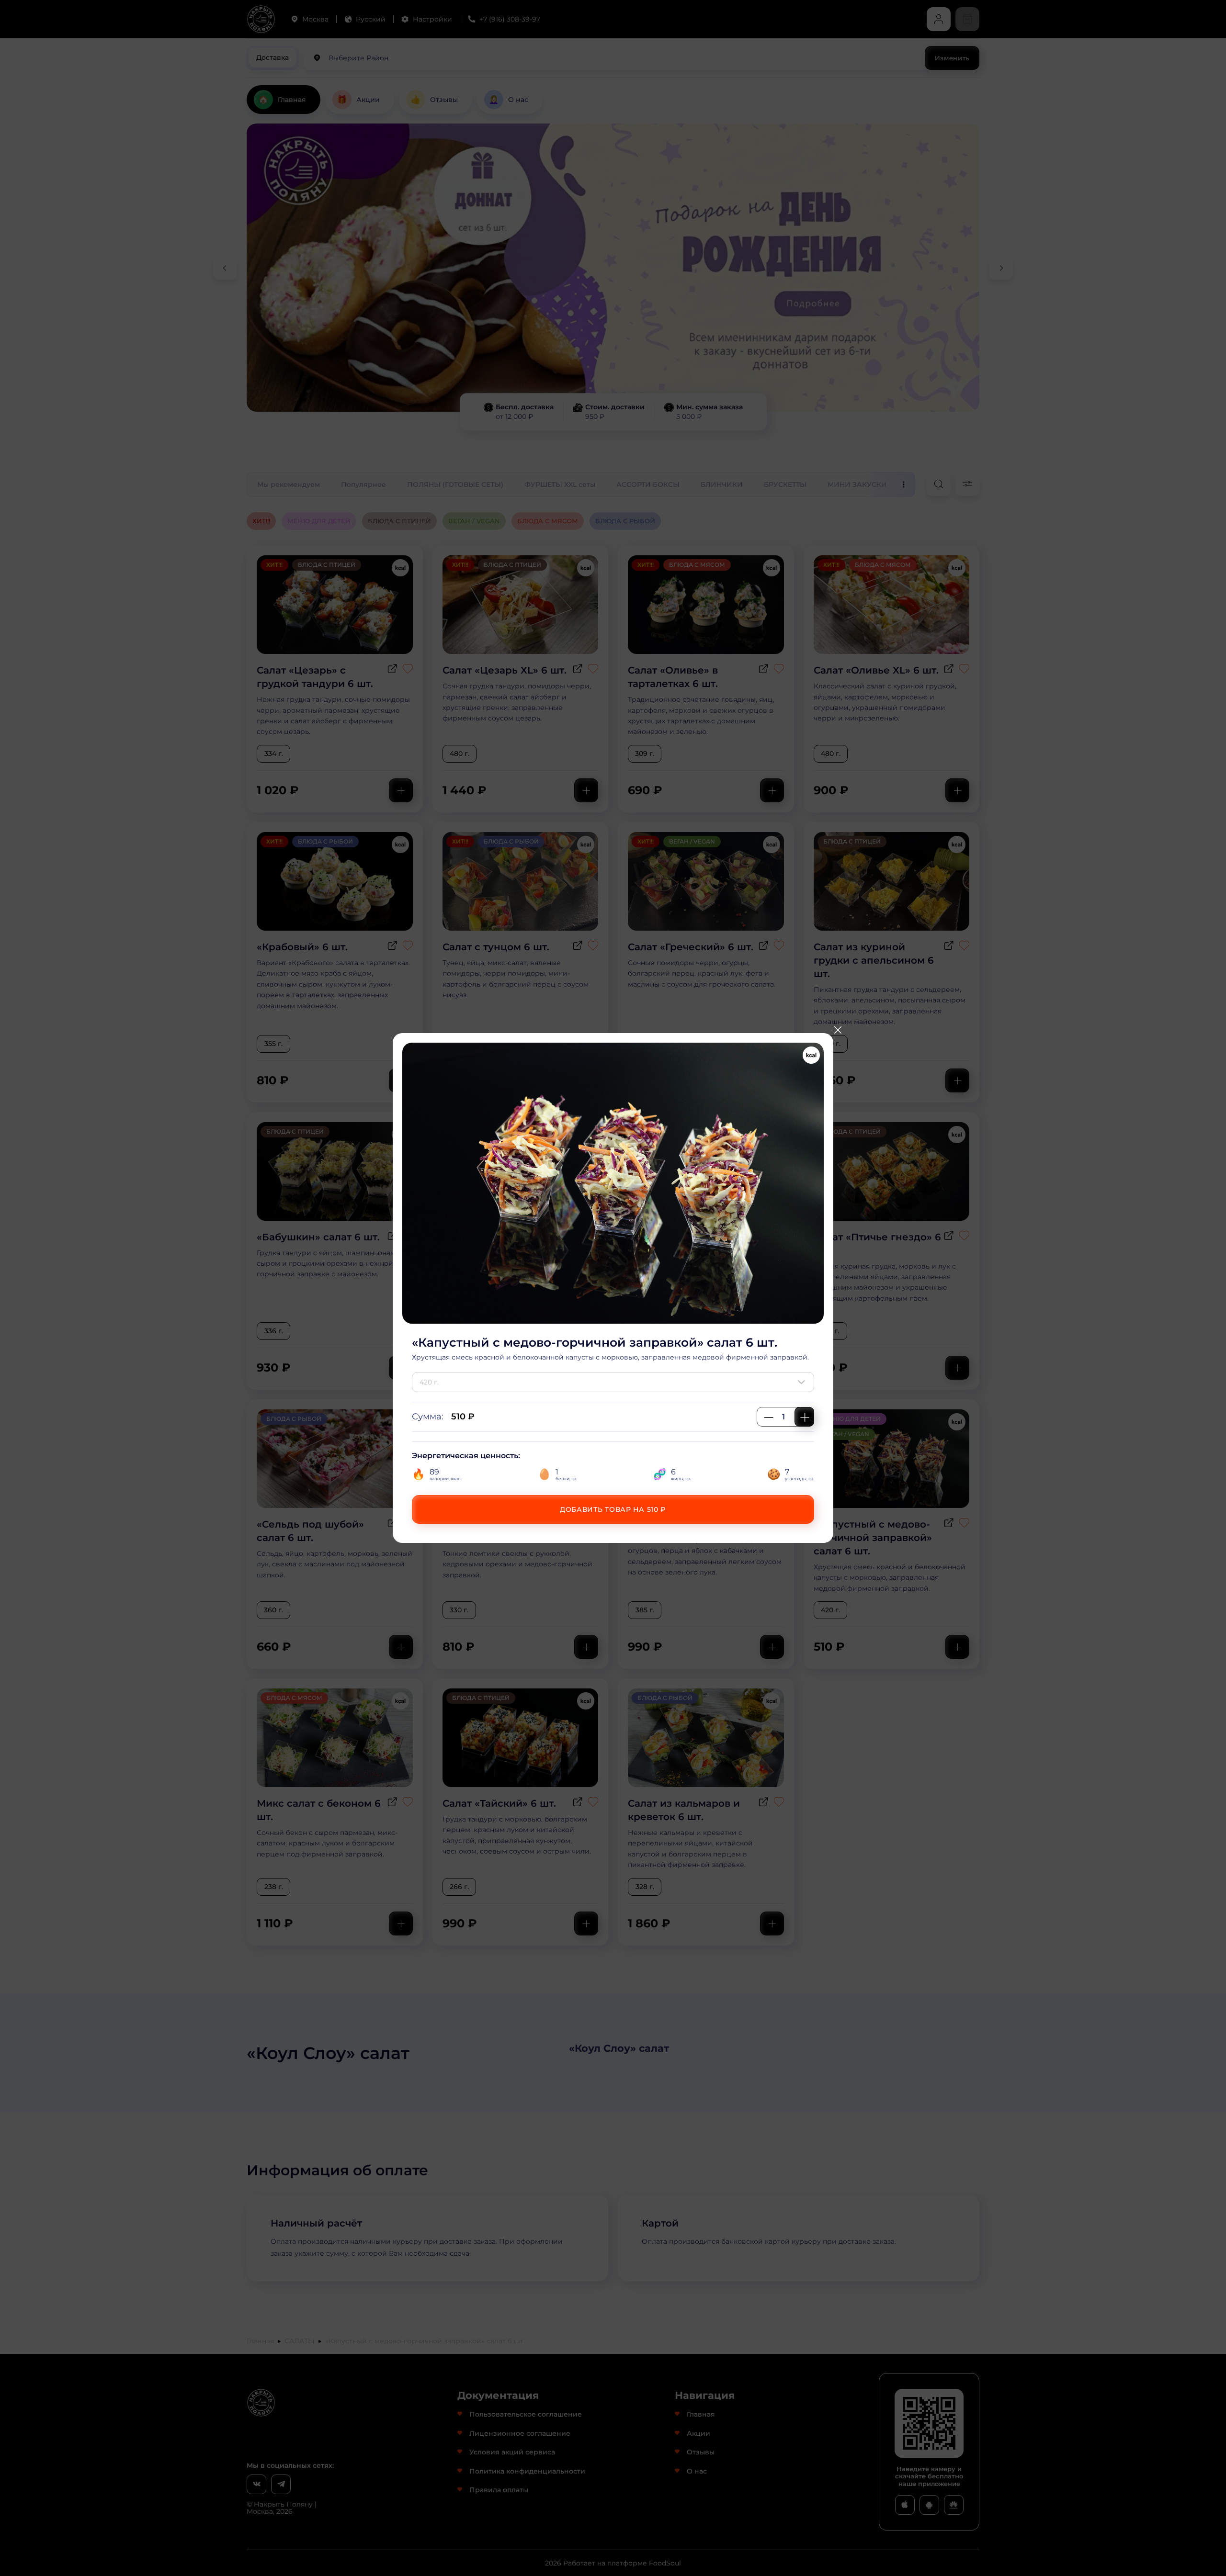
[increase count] (804, 1417)
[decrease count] (769, 1417)
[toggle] (804, 1382)
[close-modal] (838, 1030)
